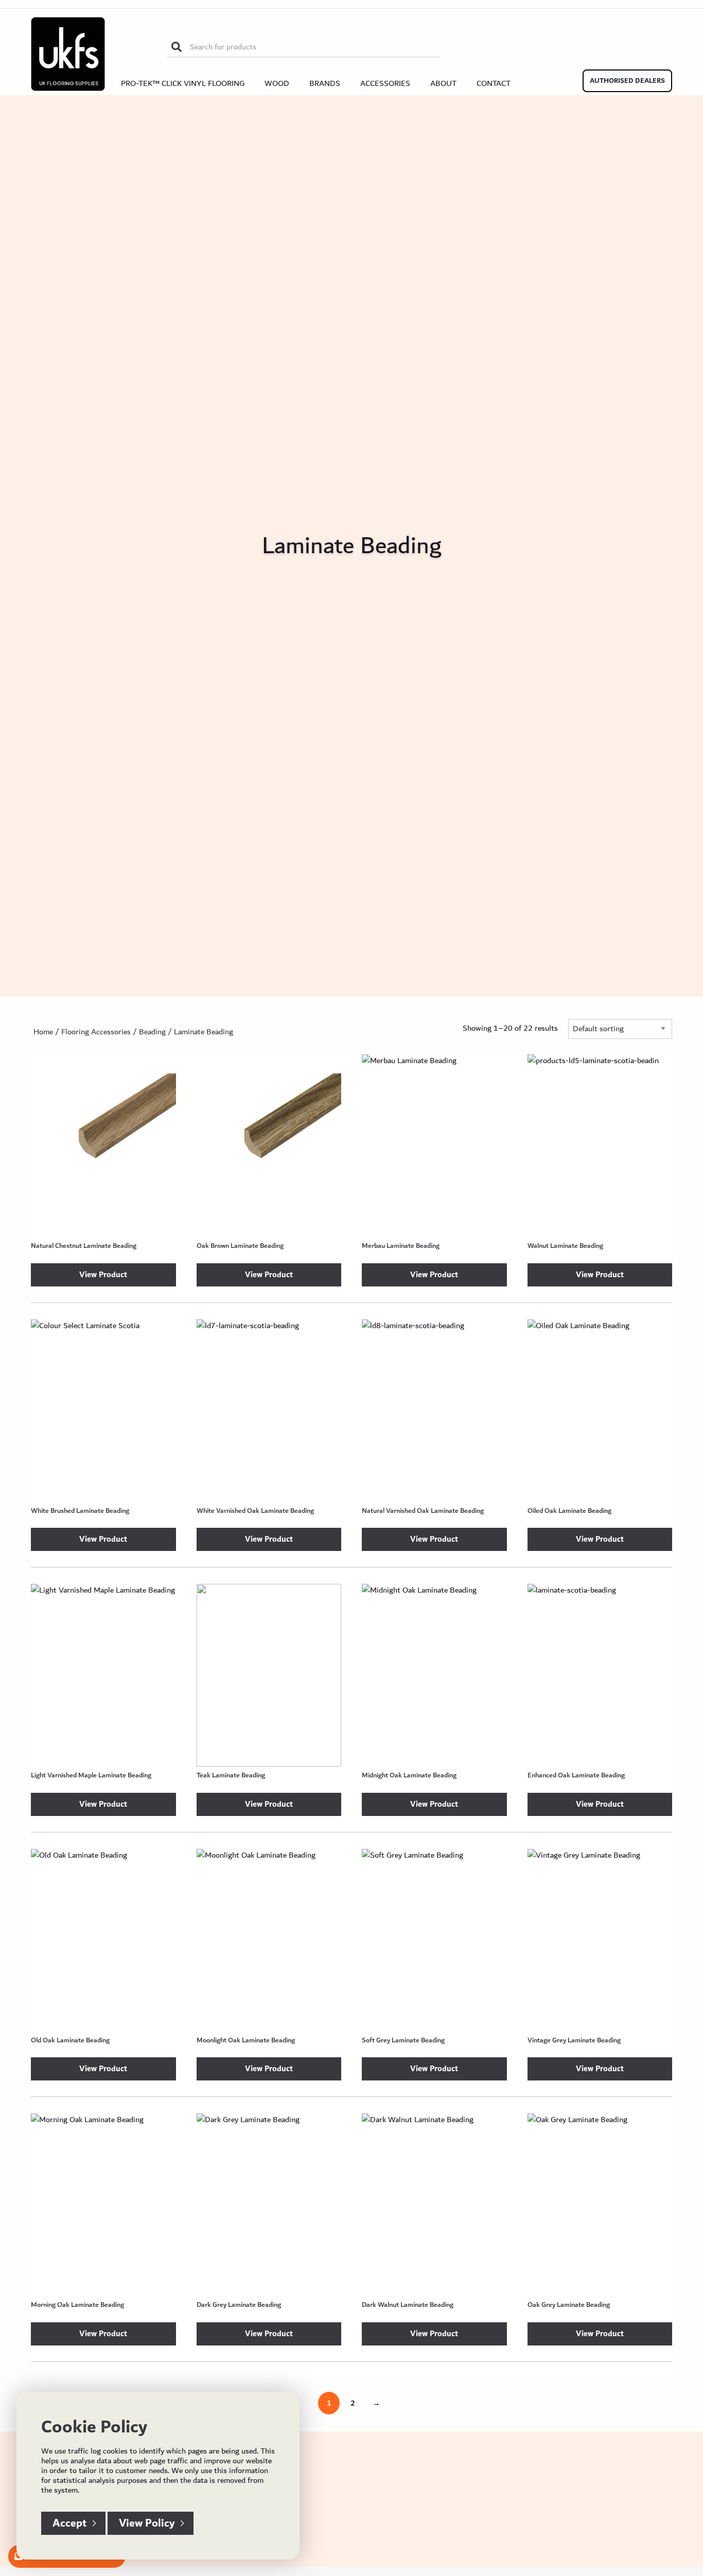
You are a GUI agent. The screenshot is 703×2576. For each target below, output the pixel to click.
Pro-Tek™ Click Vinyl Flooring (183, 83)
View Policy (147, 2523)
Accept (69, 2523)
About (443, 83)
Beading (152, 1032)
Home (43, 1032)
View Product (103, 1275)
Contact (494, 83)
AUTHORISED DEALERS (627, 81)
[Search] (177, 47)
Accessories (385, 83)
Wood (277, 83)
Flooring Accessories (96, 1032)
